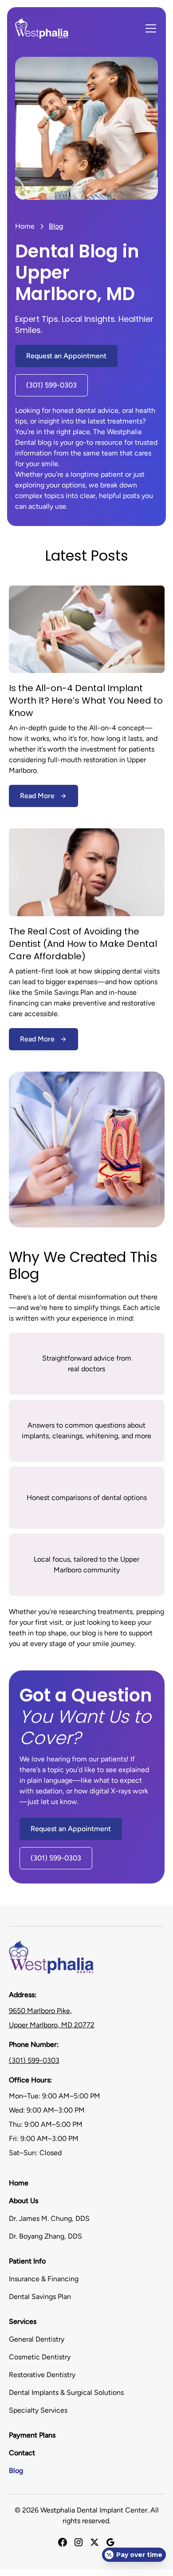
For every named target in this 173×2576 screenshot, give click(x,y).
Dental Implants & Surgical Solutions (66, 2392)
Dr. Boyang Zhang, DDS (45, 2236)
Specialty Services (38, 2410)
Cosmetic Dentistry (40, 2357)
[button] (149, 28)
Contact (22, 2453)
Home (25, 226)
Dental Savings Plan (40, 2297)
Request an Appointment (66, 356)
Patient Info (27, 2261)
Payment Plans (32, 2435)
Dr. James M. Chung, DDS (49, 2218)
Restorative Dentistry (42, 2375)
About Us (24, 2201)
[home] (42, 28)
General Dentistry (37, 2339)
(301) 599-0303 (51, 385)
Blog (16, 2471)
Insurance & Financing (44, 2279)
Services (23, 2321)
